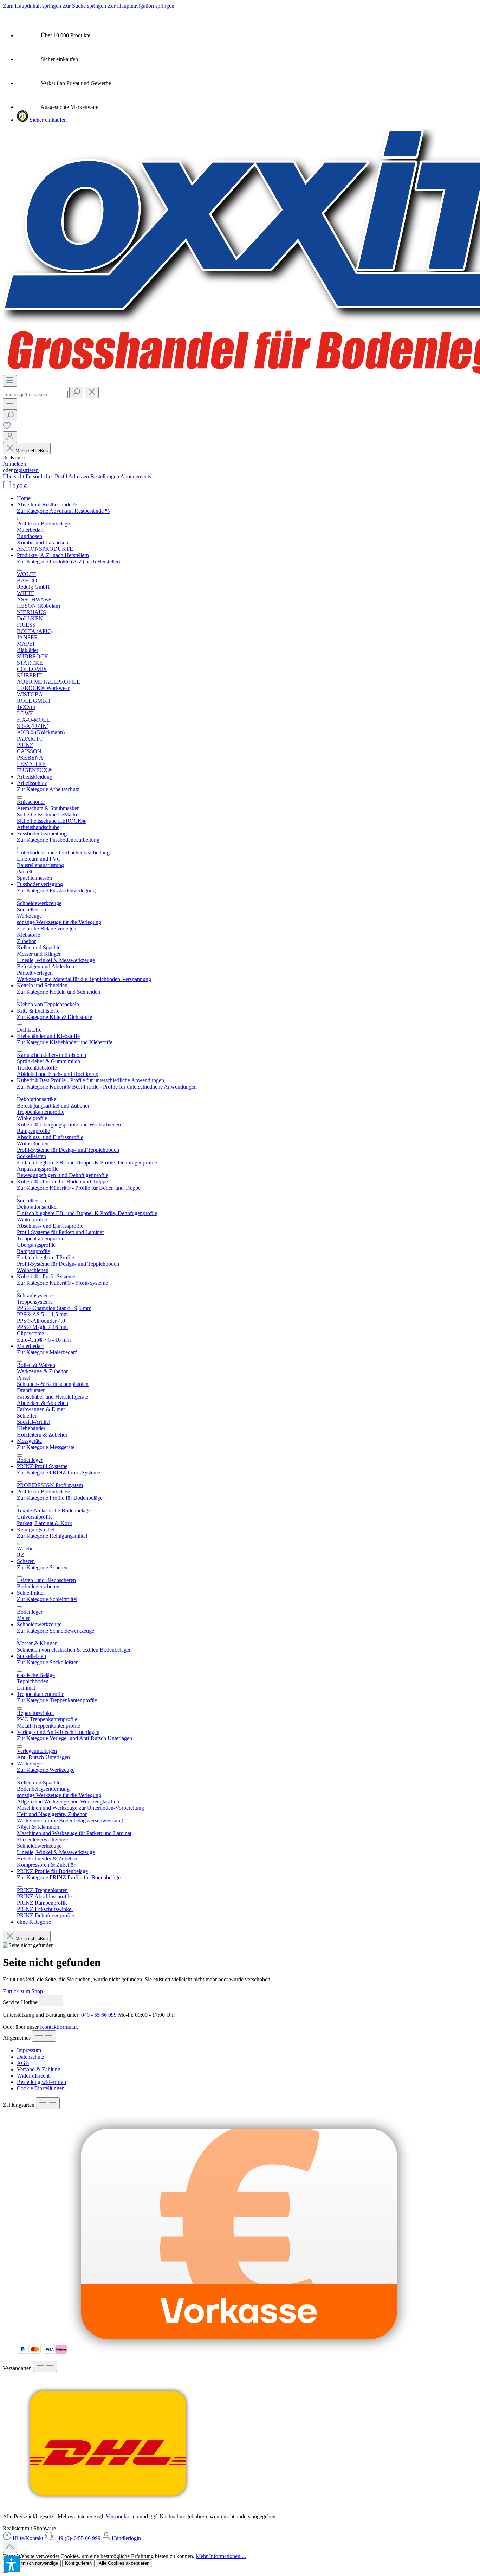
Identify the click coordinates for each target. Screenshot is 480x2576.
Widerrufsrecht (33, 2076)
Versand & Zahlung (39, 2069)
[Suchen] (76, 392)
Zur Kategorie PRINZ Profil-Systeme (59, 1473)
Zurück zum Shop (23, 1991)
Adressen (79, 476)
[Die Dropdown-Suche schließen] (92, 392)
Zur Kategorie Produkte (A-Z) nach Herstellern (69, 561)
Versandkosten (122, 2516)
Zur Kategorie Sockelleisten (48, 1662)
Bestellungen (105, 476)
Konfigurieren (78, 2563)
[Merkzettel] (7, 428)
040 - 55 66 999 (99, 2015)
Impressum (29, 2050)
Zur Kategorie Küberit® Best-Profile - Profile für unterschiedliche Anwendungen (107, 1087)
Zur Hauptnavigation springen (141, 6)
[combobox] (35, 395)
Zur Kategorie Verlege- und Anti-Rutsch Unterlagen (74, 1738)
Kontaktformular (58, 2027)
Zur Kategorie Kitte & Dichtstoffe (54, 1017)
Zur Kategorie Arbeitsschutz (48, 789)
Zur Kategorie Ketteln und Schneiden (59, 992)
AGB (23, 2063)
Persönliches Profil (47, 476)
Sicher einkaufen (47, 120)
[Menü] (10, 381)
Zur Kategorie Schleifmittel (47, 1599)
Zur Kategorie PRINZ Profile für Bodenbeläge (69, 1877)
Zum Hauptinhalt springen (33, 6)
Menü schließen (31, 451)
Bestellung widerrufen (41, 2082)
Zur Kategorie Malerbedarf (47, 1352)
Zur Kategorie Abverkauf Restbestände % (63, 511)
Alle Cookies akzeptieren (124, 2563)
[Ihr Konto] (10, 437)
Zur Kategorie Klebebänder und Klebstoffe (65, 1042)
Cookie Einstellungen (41, 2088)
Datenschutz (31, 2057)
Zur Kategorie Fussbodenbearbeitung (58, 840)
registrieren (26, 470)
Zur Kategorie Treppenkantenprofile (57, 1700)
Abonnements (136, 476)
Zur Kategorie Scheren (42, 1567)
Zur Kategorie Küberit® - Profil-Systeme (62, 1283)
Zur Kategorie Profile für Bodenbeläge (60, 1498)
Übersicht (14, 476)
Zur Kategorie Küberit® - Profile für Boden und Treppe (79, 1188)
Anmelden (14, 464)
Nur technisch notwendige (32, 2563)
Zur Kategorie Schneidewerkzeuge (56, 1631)
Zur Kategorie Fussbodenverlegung (56, 890)
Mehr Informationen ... (221, 2556)
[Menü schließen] (20, 519)
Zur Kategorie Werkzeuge (46, 1770)
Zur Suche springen (85, 6)
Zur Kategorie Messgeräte (46, 1447)
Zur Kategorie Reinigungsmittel (52, 1536)
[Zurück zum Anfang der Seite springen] (10, 2547)
